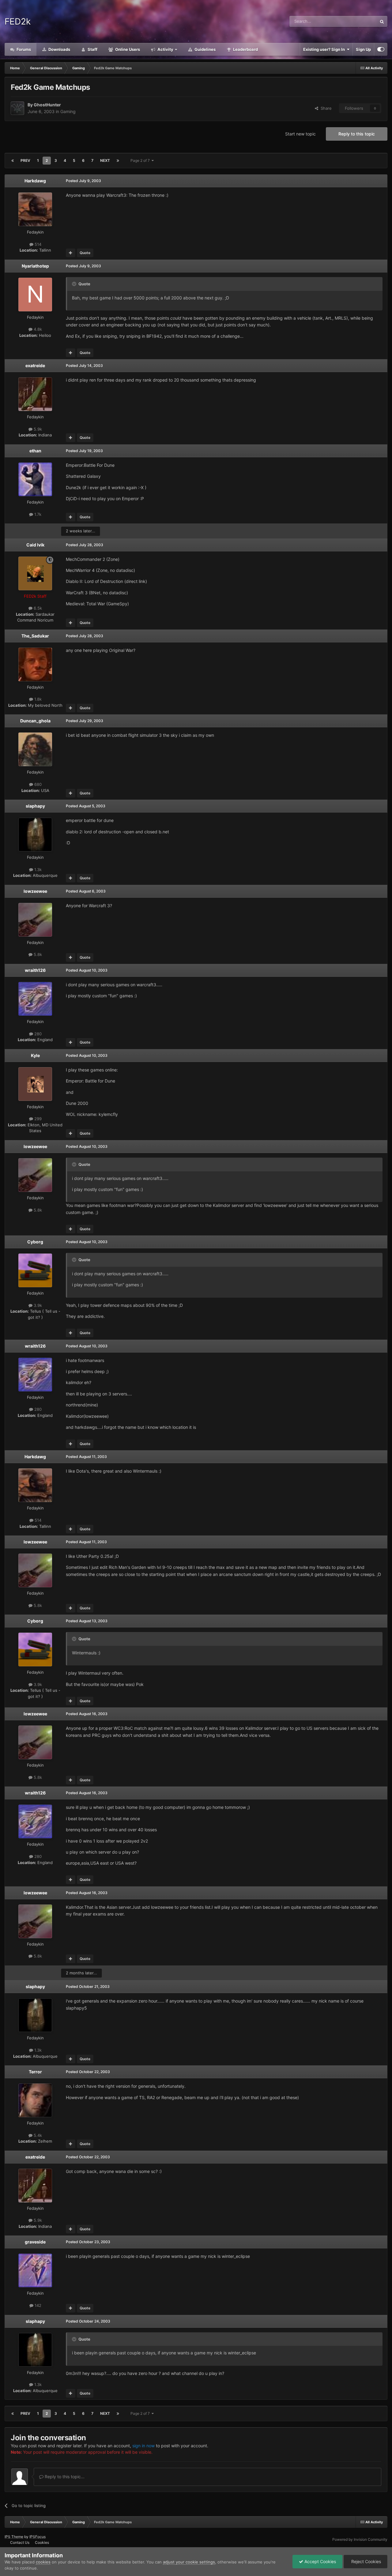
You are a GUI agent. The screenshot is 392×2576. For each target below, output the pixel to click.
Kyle (35, 1055)
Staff (92, 49)
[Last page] (118, 161)
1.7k (37, 514)
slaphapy (35, 806)
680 (37, 784)
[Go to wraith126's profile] (35, 999)
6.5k (37, 608)
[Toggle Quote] (75, 284)
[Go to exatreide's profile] (35, 394)
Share (325, 108)
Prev (25, 160)
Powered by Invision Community (360, 2539)
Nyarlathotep (35, 266)
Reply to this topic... (64, 2477)
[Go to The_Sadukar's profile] (35, 664)
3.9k (37, 1305)
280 (37, 1034)
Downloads (59, 49)
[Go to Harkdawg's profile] (35, 209)
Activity (165, 49)
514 (37, 244)
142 (37, 2305)
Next (105, 160)
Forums (23, 49)
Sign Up (363, 49)
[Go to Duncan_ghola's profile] (35, 749)
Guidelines (205, 49)
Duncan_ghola (35, 721)
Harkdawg (35, 181)
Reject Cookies (366, 2561)
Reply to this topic (357, 134)
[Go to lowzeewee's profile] (35, 920)
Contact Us (20, 2542)
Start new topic (300, 134)
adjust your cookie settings (189, 2562)
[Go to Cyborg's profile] (35, 1270)
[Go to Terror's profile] (35, 2100)
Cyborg (35, 1242)
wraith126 (35, 970)
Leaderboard (245, 49)
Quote (85, 253)
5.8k (37, 954)
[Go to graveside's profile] (35, 2270)
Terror (35, 2072)
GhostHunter (47, 105)
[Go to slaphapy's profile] (35, 835)
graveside (35, 2242)
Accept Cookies (320, 2561)
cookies (43, 2562)
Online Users (127, 49)
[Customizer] (381, 49)
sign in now (143, 2446)
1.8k (37, 699)
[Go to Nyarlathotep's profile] (35, 295)
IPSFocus (38, 2537)
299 (37, 1119)
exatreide (35, 365)
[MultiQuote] (71, 253)
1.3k (37, 869)
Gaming (68, 111)
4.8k (37, 329)
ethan (35, 451)
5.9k (37, 429)
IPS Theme (14, 2537)
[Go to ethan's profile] (35, 479)
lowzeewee (35, 891)
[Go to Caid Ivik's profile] (35, 573)
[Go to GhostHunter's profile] (17, 108)
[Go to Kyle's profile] (35, 1084)
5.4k (37, 2135)
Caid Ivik (35, 545)
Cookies (42, 2542)
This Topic (359, 21)
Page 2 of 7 (141, 160)
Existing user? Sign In (325, 49)
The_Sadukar (35, 636)
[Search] (382, 21)
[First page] (13, 161)
